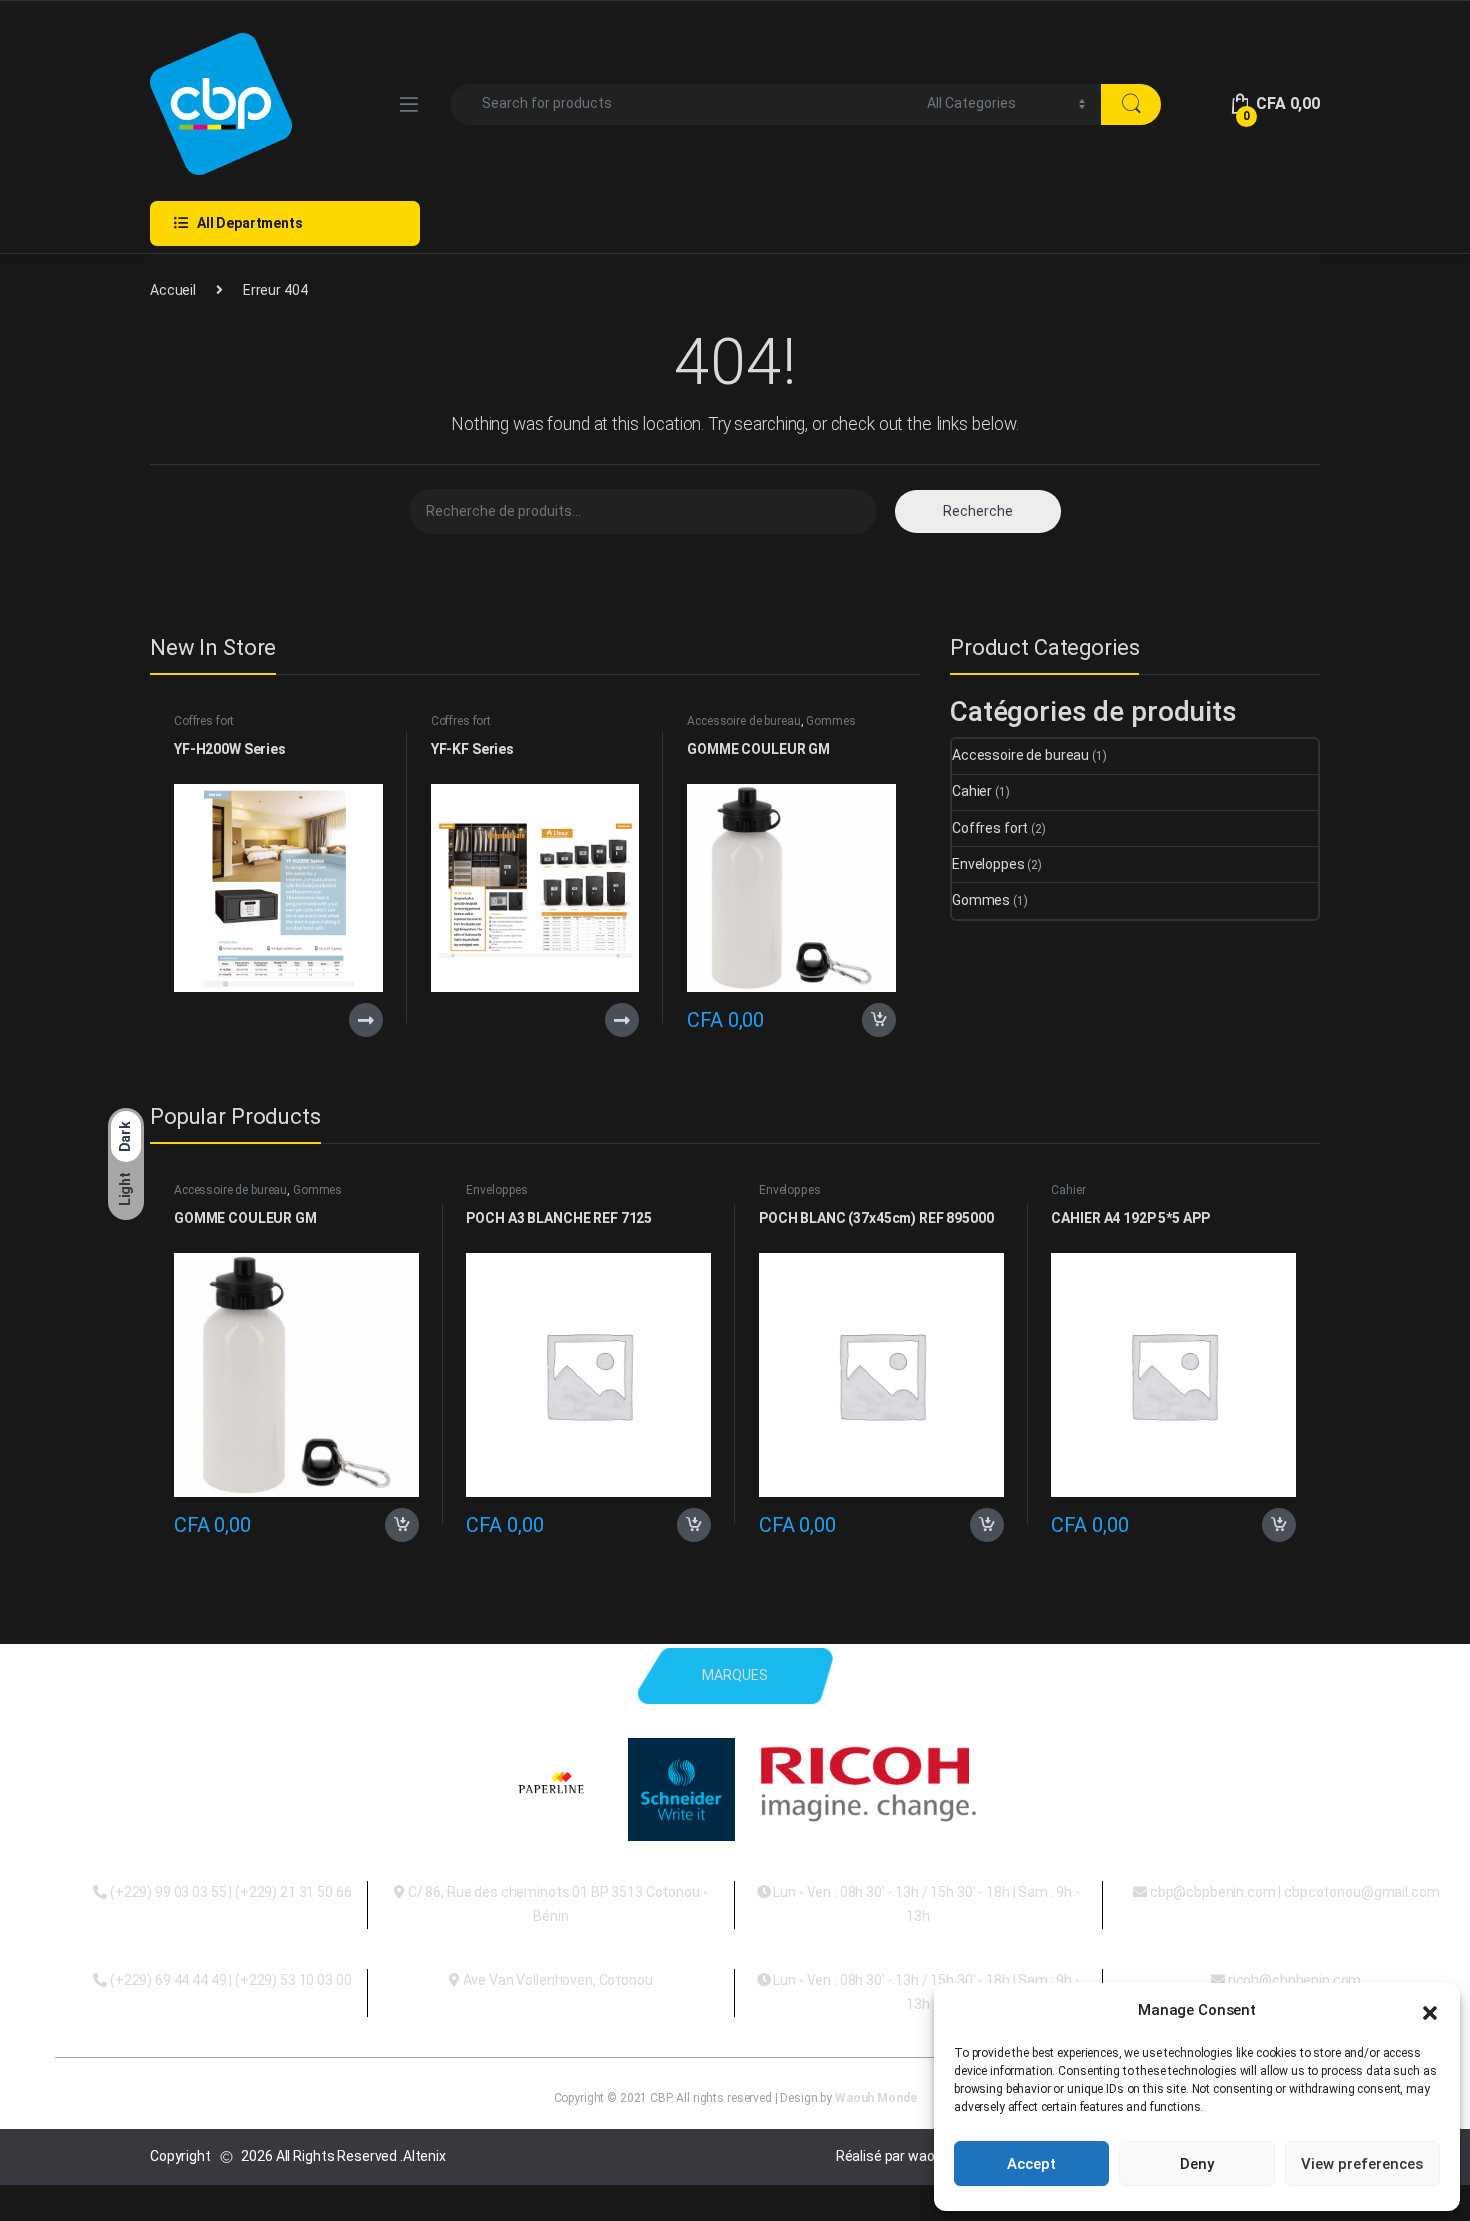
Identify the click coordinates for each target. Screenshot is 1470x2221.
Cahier (972, 791)
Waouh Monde (875, 2098)
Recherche (978, 511)
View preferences (1362, 2164)
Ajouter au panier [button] (873, 1020)
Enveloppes (988, 864)
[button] (1430, 2011)
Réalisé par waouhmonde (915, 2156)
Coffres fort (204, 721)
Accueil (173, 290)
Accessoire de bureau (743, 721)
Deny (1197, 2164)
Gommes (830, 721)
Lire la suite (366, 1020)
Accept (1031, 2164)
